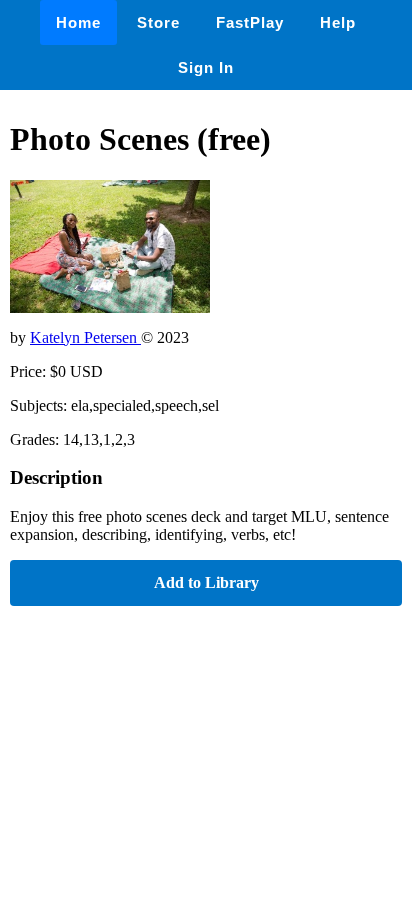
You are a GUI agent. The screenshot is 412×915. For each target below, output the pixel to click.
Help (338, 22)
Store (158, 22)
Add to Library (206, 582)
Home (78, 22)
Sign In (206, 67)
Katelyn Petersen (85, 337)
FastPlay (250, 22)
